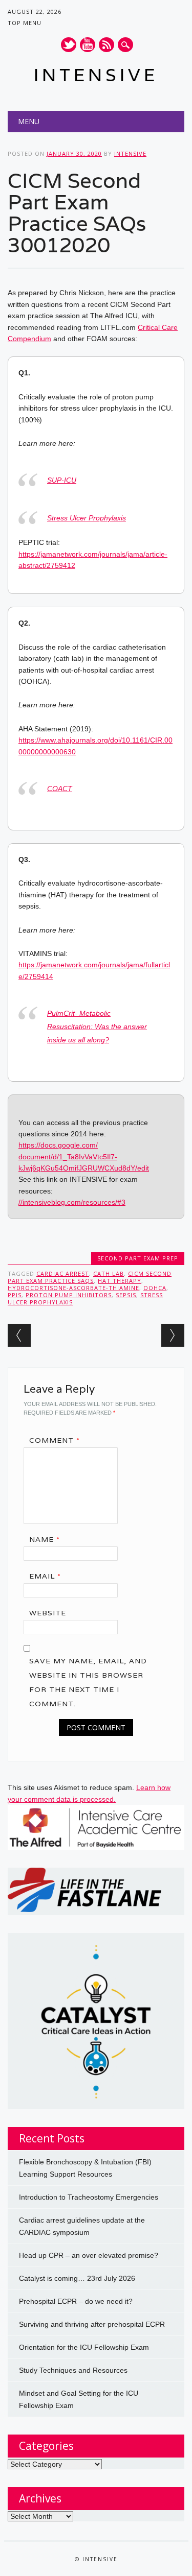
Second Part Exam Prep (138, 1258)
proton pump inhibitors (69, 1295)
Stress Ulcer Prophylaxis (87, 518)
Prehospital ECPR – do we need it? (76, 2301)
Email (45, 1576)
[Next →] (173, 1335)
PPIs (15, 1295)
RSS (106, 45)
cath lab (109, 1273)
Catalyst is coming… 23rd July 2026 (77, 2278)
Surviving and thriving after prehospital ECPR (92, 2324)
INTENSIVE (96, 75)
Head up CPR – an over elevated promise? (89, 2255)
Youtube (88, 45)
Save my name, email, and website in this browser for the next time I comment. (88, 1682)
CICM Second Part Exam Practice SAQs (90, 1277)
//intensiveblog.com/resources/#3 (72, 1202)
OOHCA (155, 1288)
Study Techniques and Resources (73, 2370)
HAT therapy (120, 1281)
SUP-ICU (62, 480)
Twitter (69, 45)
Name (45, 1539)
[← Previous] (19, 1335)
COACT (60, 789)
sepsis (126, 1295)
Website (48, 1613)
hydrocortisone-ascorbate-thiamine (73, 1288)
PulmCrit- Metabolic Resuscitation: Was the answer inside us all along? (97, 1027)
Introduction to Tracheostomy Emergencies (89, 2197)
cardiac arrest (63, 1273)
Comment (55, 1440)
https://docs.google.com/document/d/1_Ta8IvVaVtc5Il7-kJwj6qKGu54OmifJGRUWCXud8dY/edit (84, 1156)
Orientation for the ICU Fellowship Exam (84, 2347)
